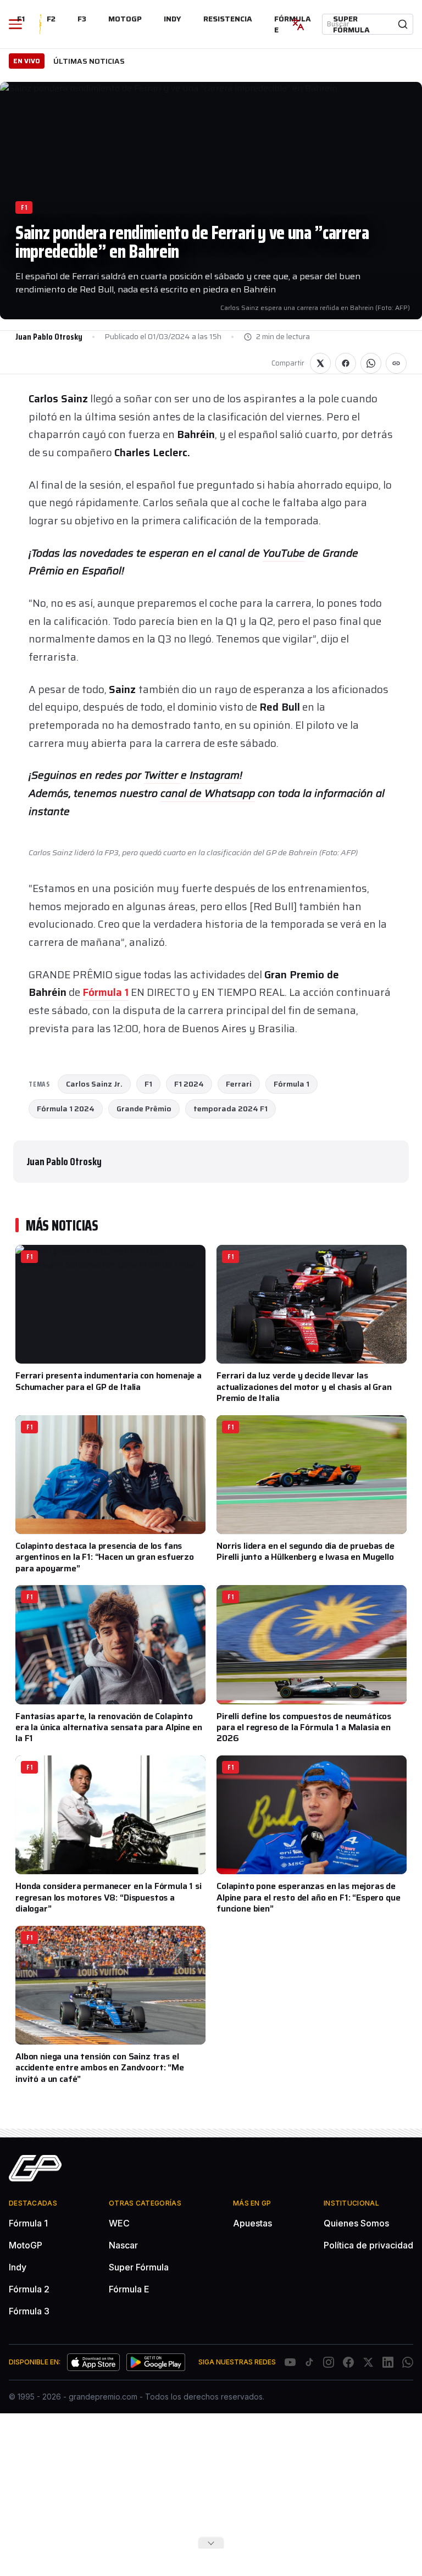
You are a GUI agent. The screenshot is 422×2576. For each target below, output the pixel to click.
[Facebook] (348, 2362)
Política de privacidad (368, 2245)
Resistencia (228, 19)
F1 (21, 19)
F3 (82, 19)
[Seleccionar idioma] (298, 24)
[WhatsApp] (408, 2362)
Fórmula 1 (105, 992)
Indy (173, 19)
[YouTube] (290, 2362)
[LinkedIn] (388, 2362)
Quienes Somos (356, 2223)
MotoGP (125, 19)
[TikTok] (309, 2362)
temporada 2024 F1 (231, 1109)
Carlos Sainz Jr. (94, 1084)
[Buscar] (403, 24)
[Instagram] (329, 2362)
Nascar (123, 2245)
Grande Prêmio (144, 1109)
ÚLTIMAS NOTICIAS (89, 61)
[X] (368, 2362)
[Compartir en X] (320, 363)
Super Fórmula (351, 24)
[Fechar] (211, 2543)
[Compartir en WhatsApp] (371, 363)
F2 (51, 19)
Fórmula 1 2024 (66, 1109)
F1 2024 (189, 1084)
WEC (119, 2223)
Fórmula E (129, 2289)
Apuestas (252, 2223)
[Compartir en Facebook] (346, 363)
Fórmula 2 (29, 2289)
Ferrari (239, 1084)
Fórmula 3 (29, 2311)
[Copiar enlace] (396, 363)
